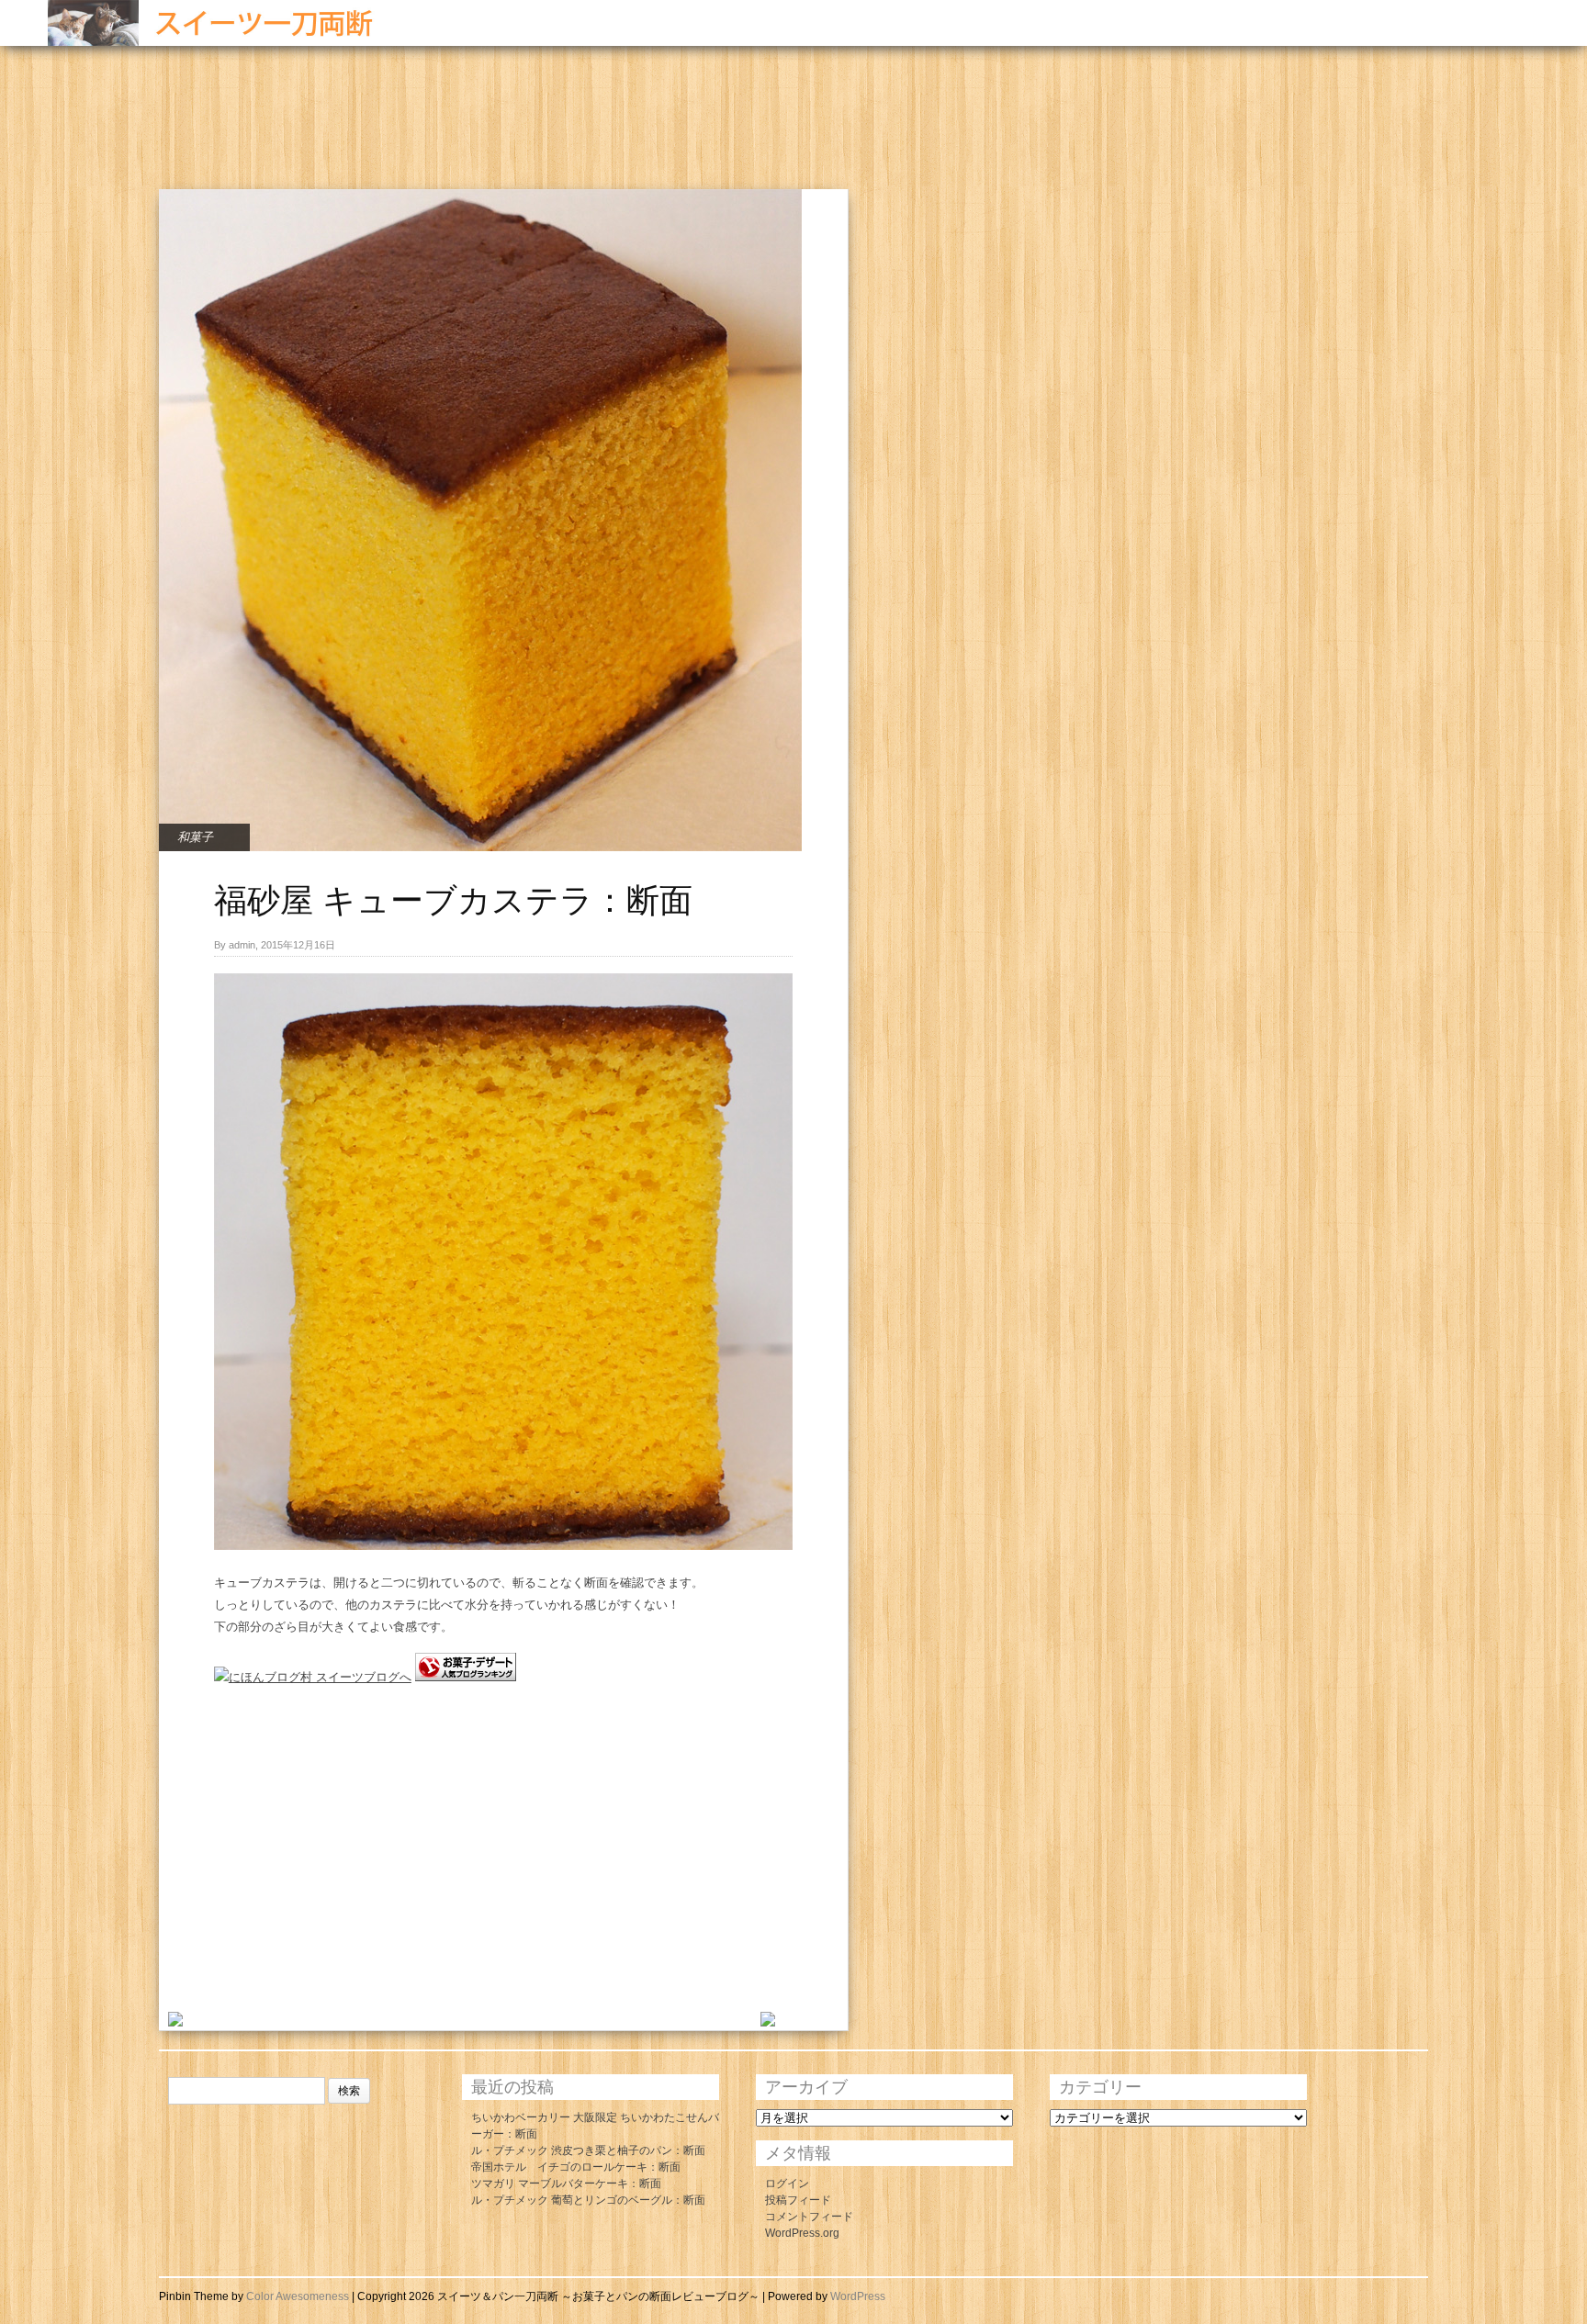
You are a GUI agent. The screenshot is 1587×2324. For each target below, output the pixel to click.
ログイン (787, 2184)
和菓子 (195, 837)
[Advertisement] (493, 129)
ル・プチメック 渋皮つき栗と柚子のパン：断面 (588, 2150)
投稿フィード (798, 2200)
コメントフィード (809, 2217)
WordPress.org (802, 2233)
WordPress (858, 2296)
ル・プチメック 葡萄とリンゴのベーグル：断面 (588, 2200)
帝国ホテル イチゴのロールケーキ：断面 (576, 2167)
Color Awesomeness (298, 2296)
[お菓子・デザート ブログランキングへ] (466, 1677)
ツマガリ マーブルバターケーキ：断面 (566, 2184)
